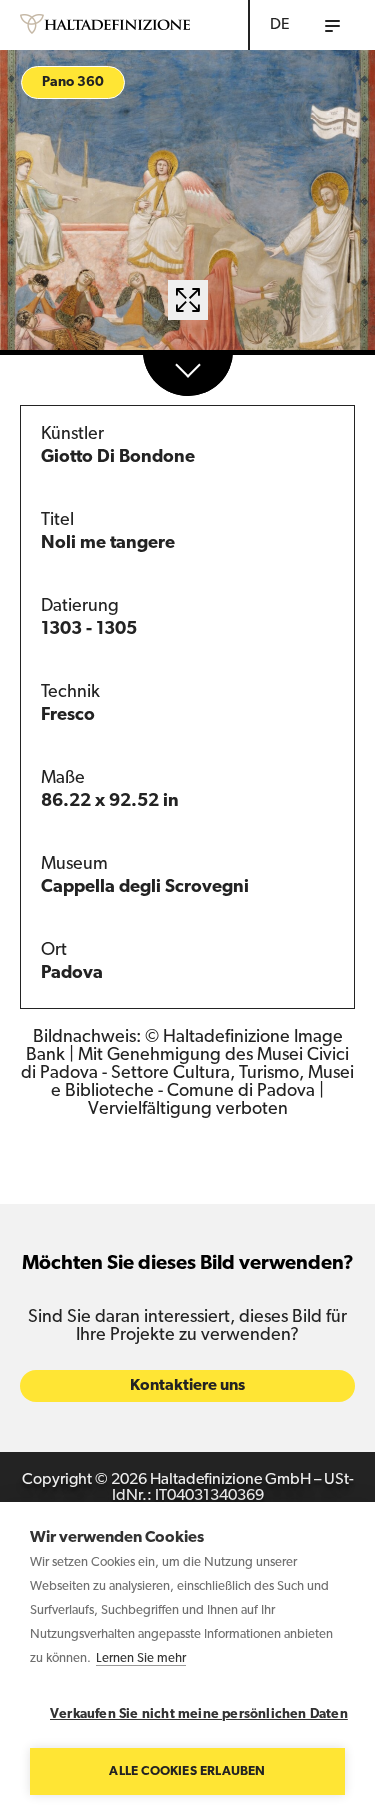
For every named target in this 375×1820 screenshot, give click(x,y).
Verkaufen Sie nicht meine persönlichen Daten (197, 1714)
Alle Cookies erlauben (187, 1771)
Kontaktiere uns (187, 1386)
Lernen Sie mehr (141, 1658)
